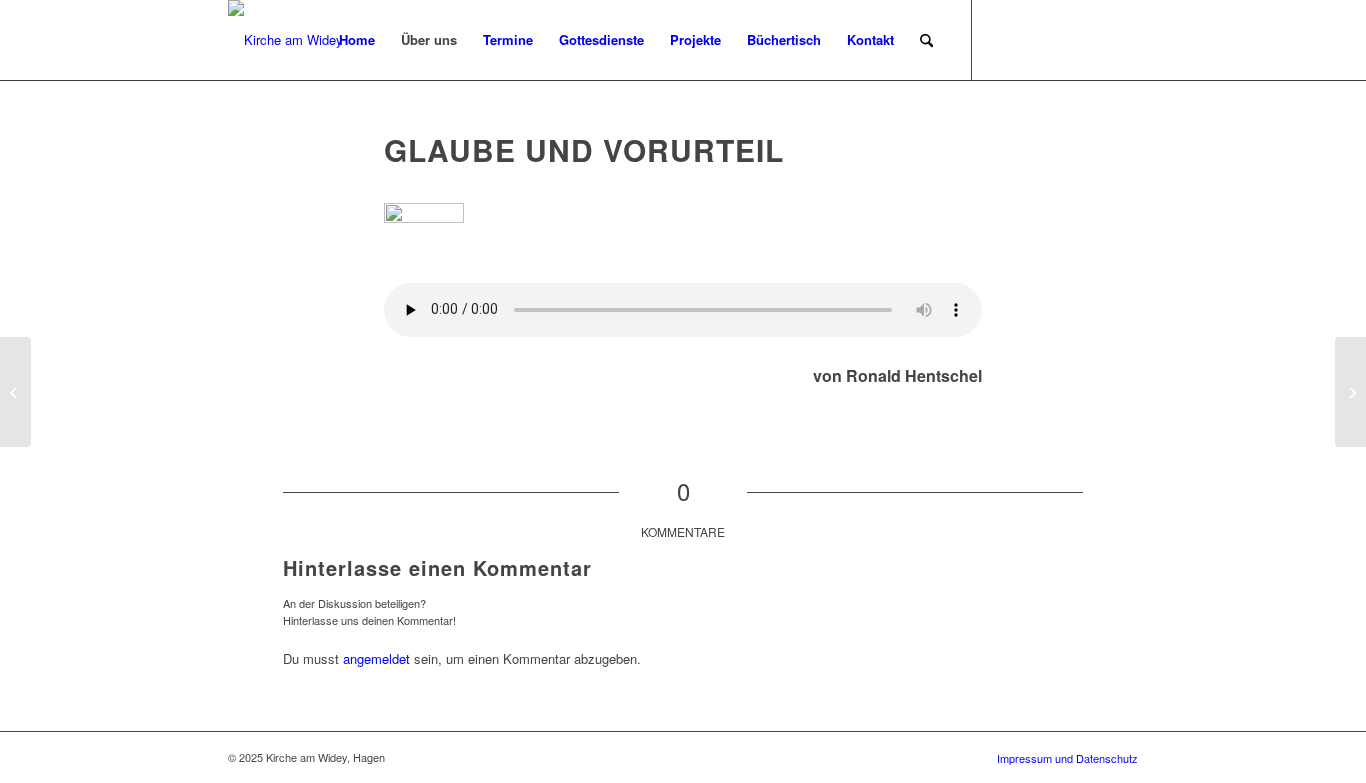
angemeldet (376, 658)
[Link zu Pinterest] (1063, 39)
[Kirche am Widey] (285, 40)
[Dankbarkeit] (15, 392)
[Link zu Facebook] (1003, 39)
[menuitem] (357, 40)
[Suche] (926, 40)
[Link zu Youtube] (1123, 39)
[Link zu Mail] (1093, 39)
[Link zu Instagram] (1033, 39)
